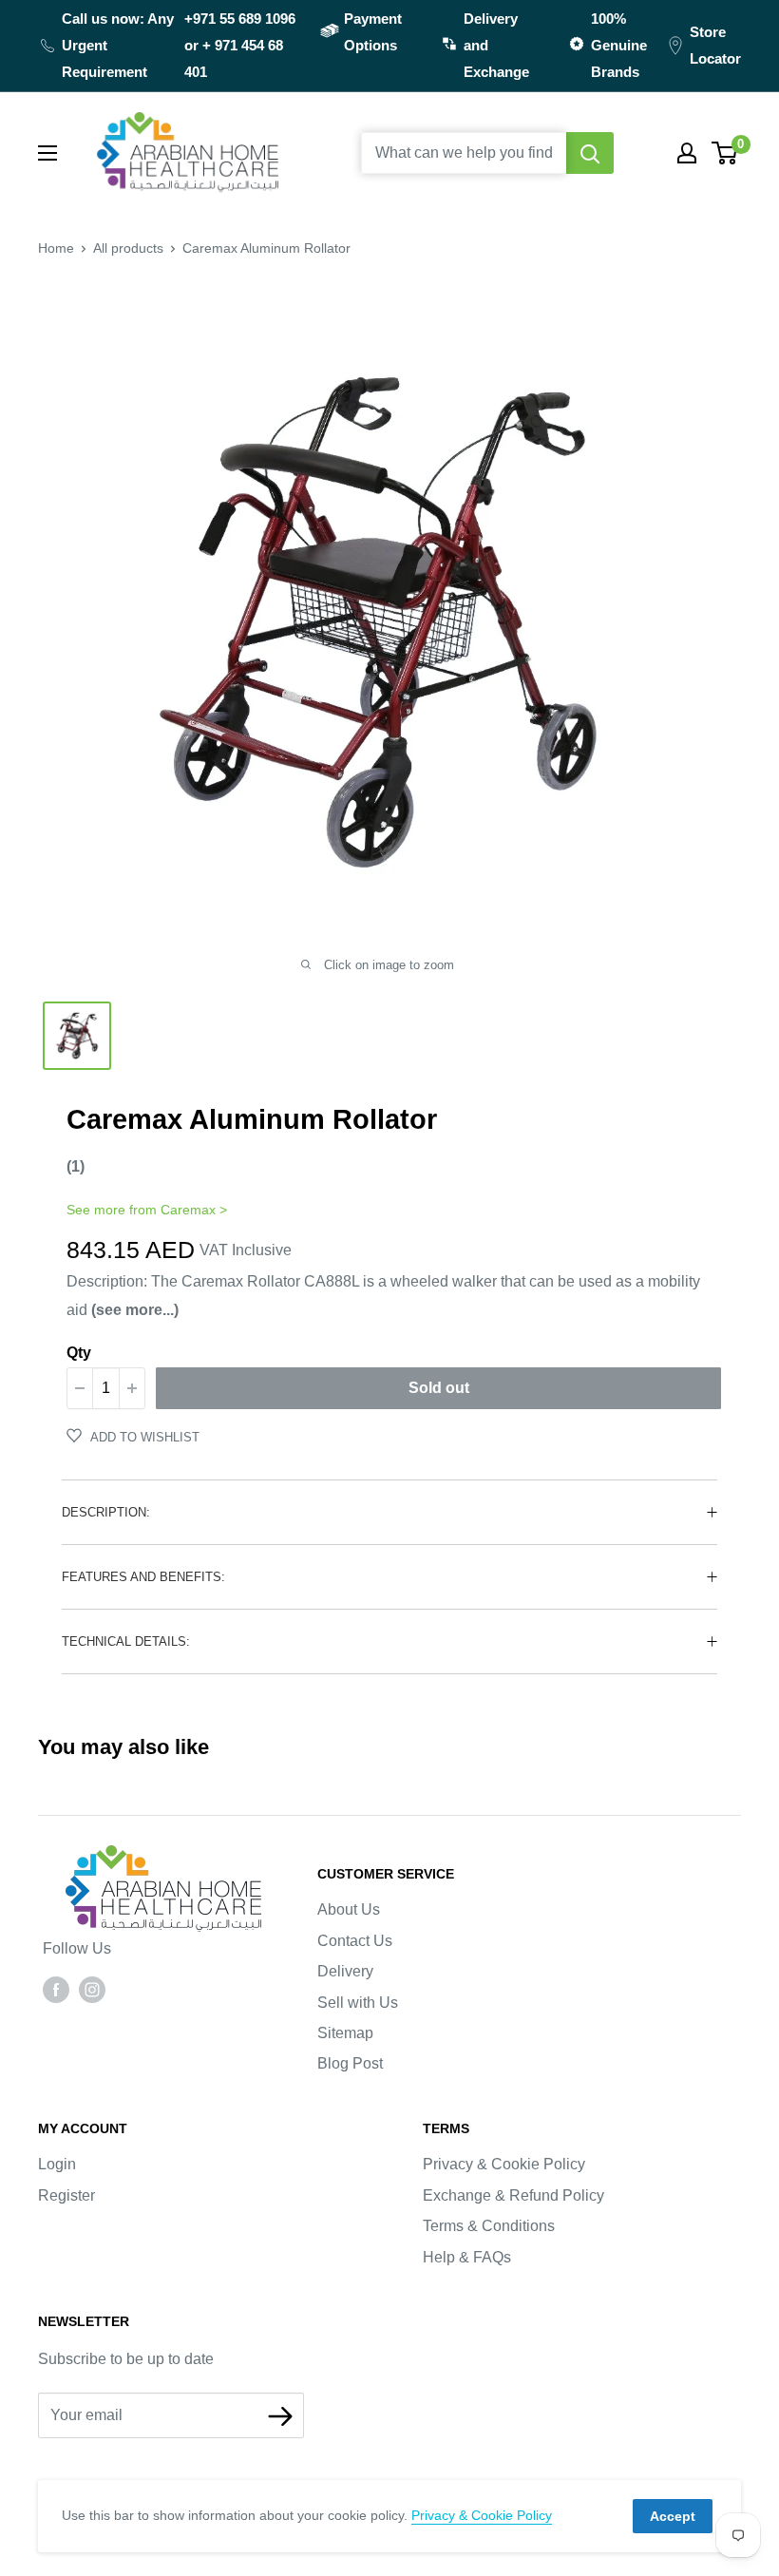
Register (66, 2195)
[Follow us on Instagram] (92, 1989)
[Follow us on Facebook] (56, 1989)
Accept (673, 2516)
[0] (725, 153)
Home (56, 248)
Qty (79, 1353)
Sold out (439, 1388)
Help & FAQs (467, 2257)
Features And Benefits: (143, 1577)
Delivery (345, 1971)
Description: (106, 1512)
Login (57, 2164)
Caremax (188, 1210)
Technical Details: (126, 1641)
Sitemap (345, 2033)
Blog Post (350, 2063)
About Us (349, 1909)
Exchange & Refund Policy (513, 2195)
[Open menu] (47, 153)
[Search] (590, 153)
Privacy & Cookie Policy (504, 2164)
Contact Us (355, 1941)
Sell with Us (358, 2003)
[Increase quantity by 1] (132, 1388)
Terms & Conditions (489, 2226)
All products (128, 248)
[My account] (687, 153)
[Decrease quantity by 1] (80, 1388)
